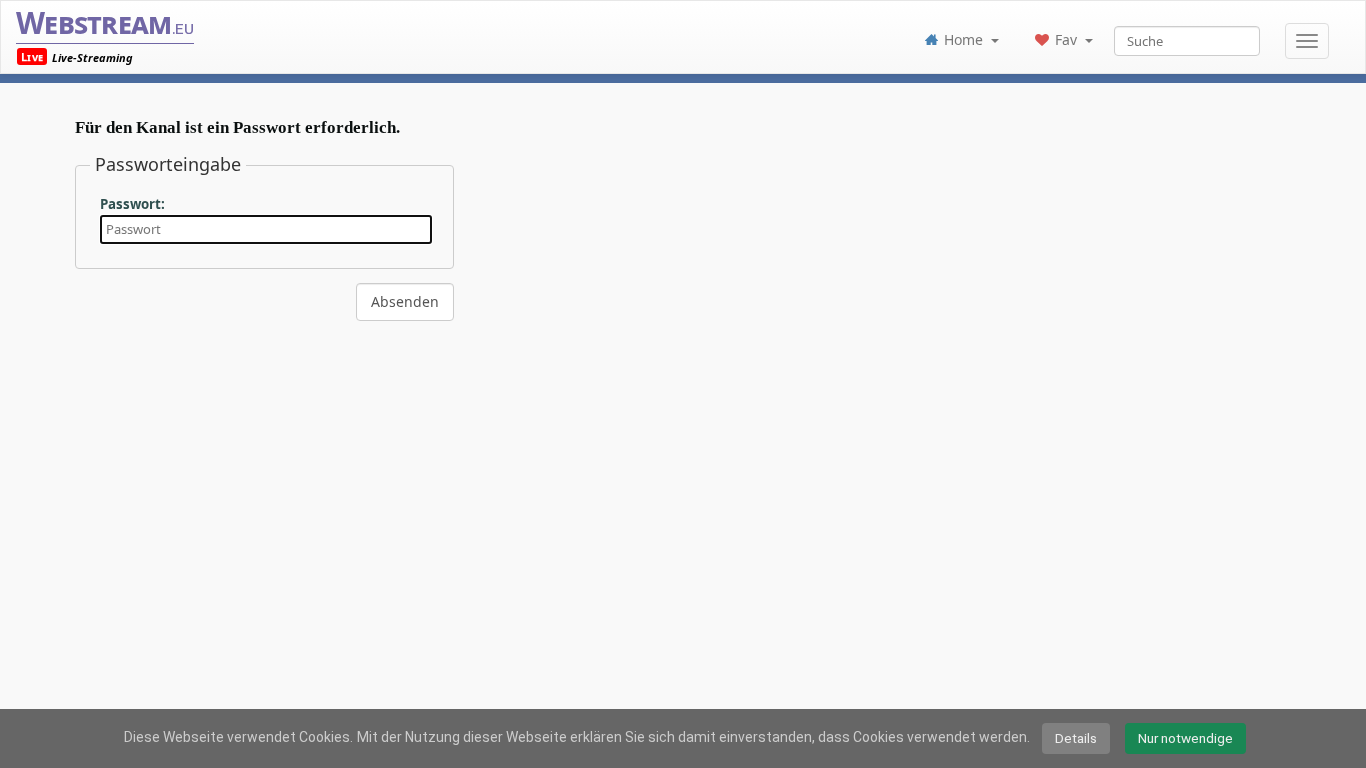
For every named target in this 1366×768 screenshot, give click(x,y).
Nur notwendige (1185, 738)
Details (1076, 738)
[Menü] (1307, 41)
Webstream (105, 22)
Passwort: (132, 204)
